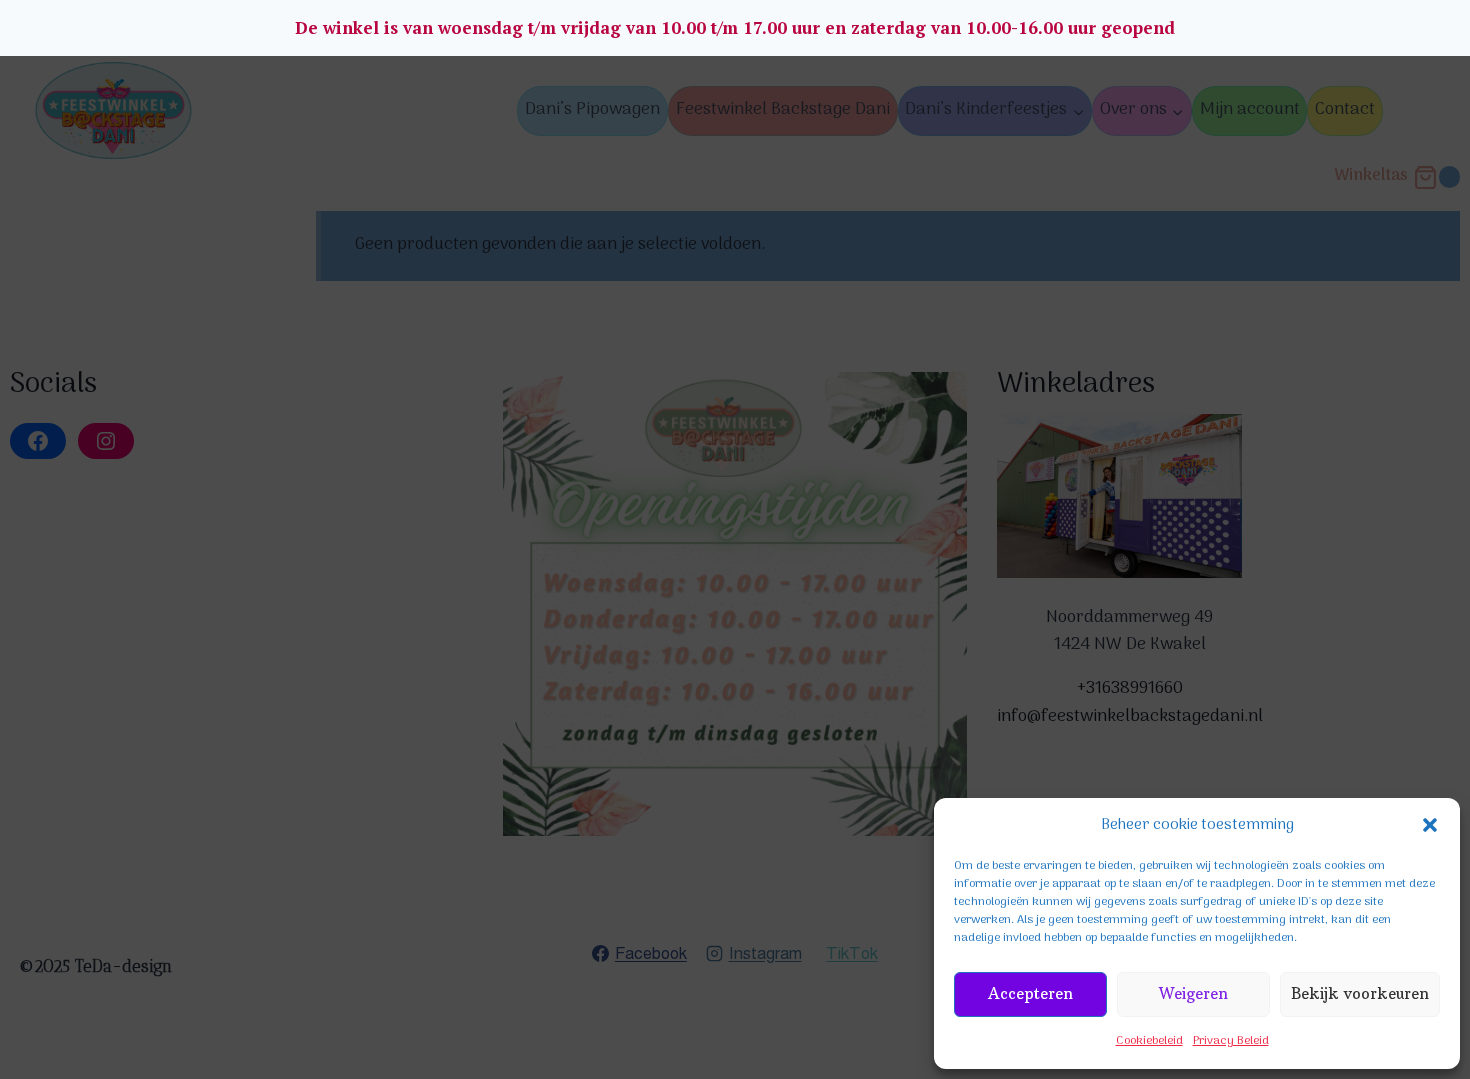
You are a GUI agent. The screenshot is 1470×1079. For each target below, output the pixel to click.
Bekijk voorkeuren (1360, 993)
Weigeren (1193, 993)
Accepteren (1030, 993)
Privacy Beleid (1231, 1041)
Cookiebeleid (1149, 1041)
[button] (1430, 825)
